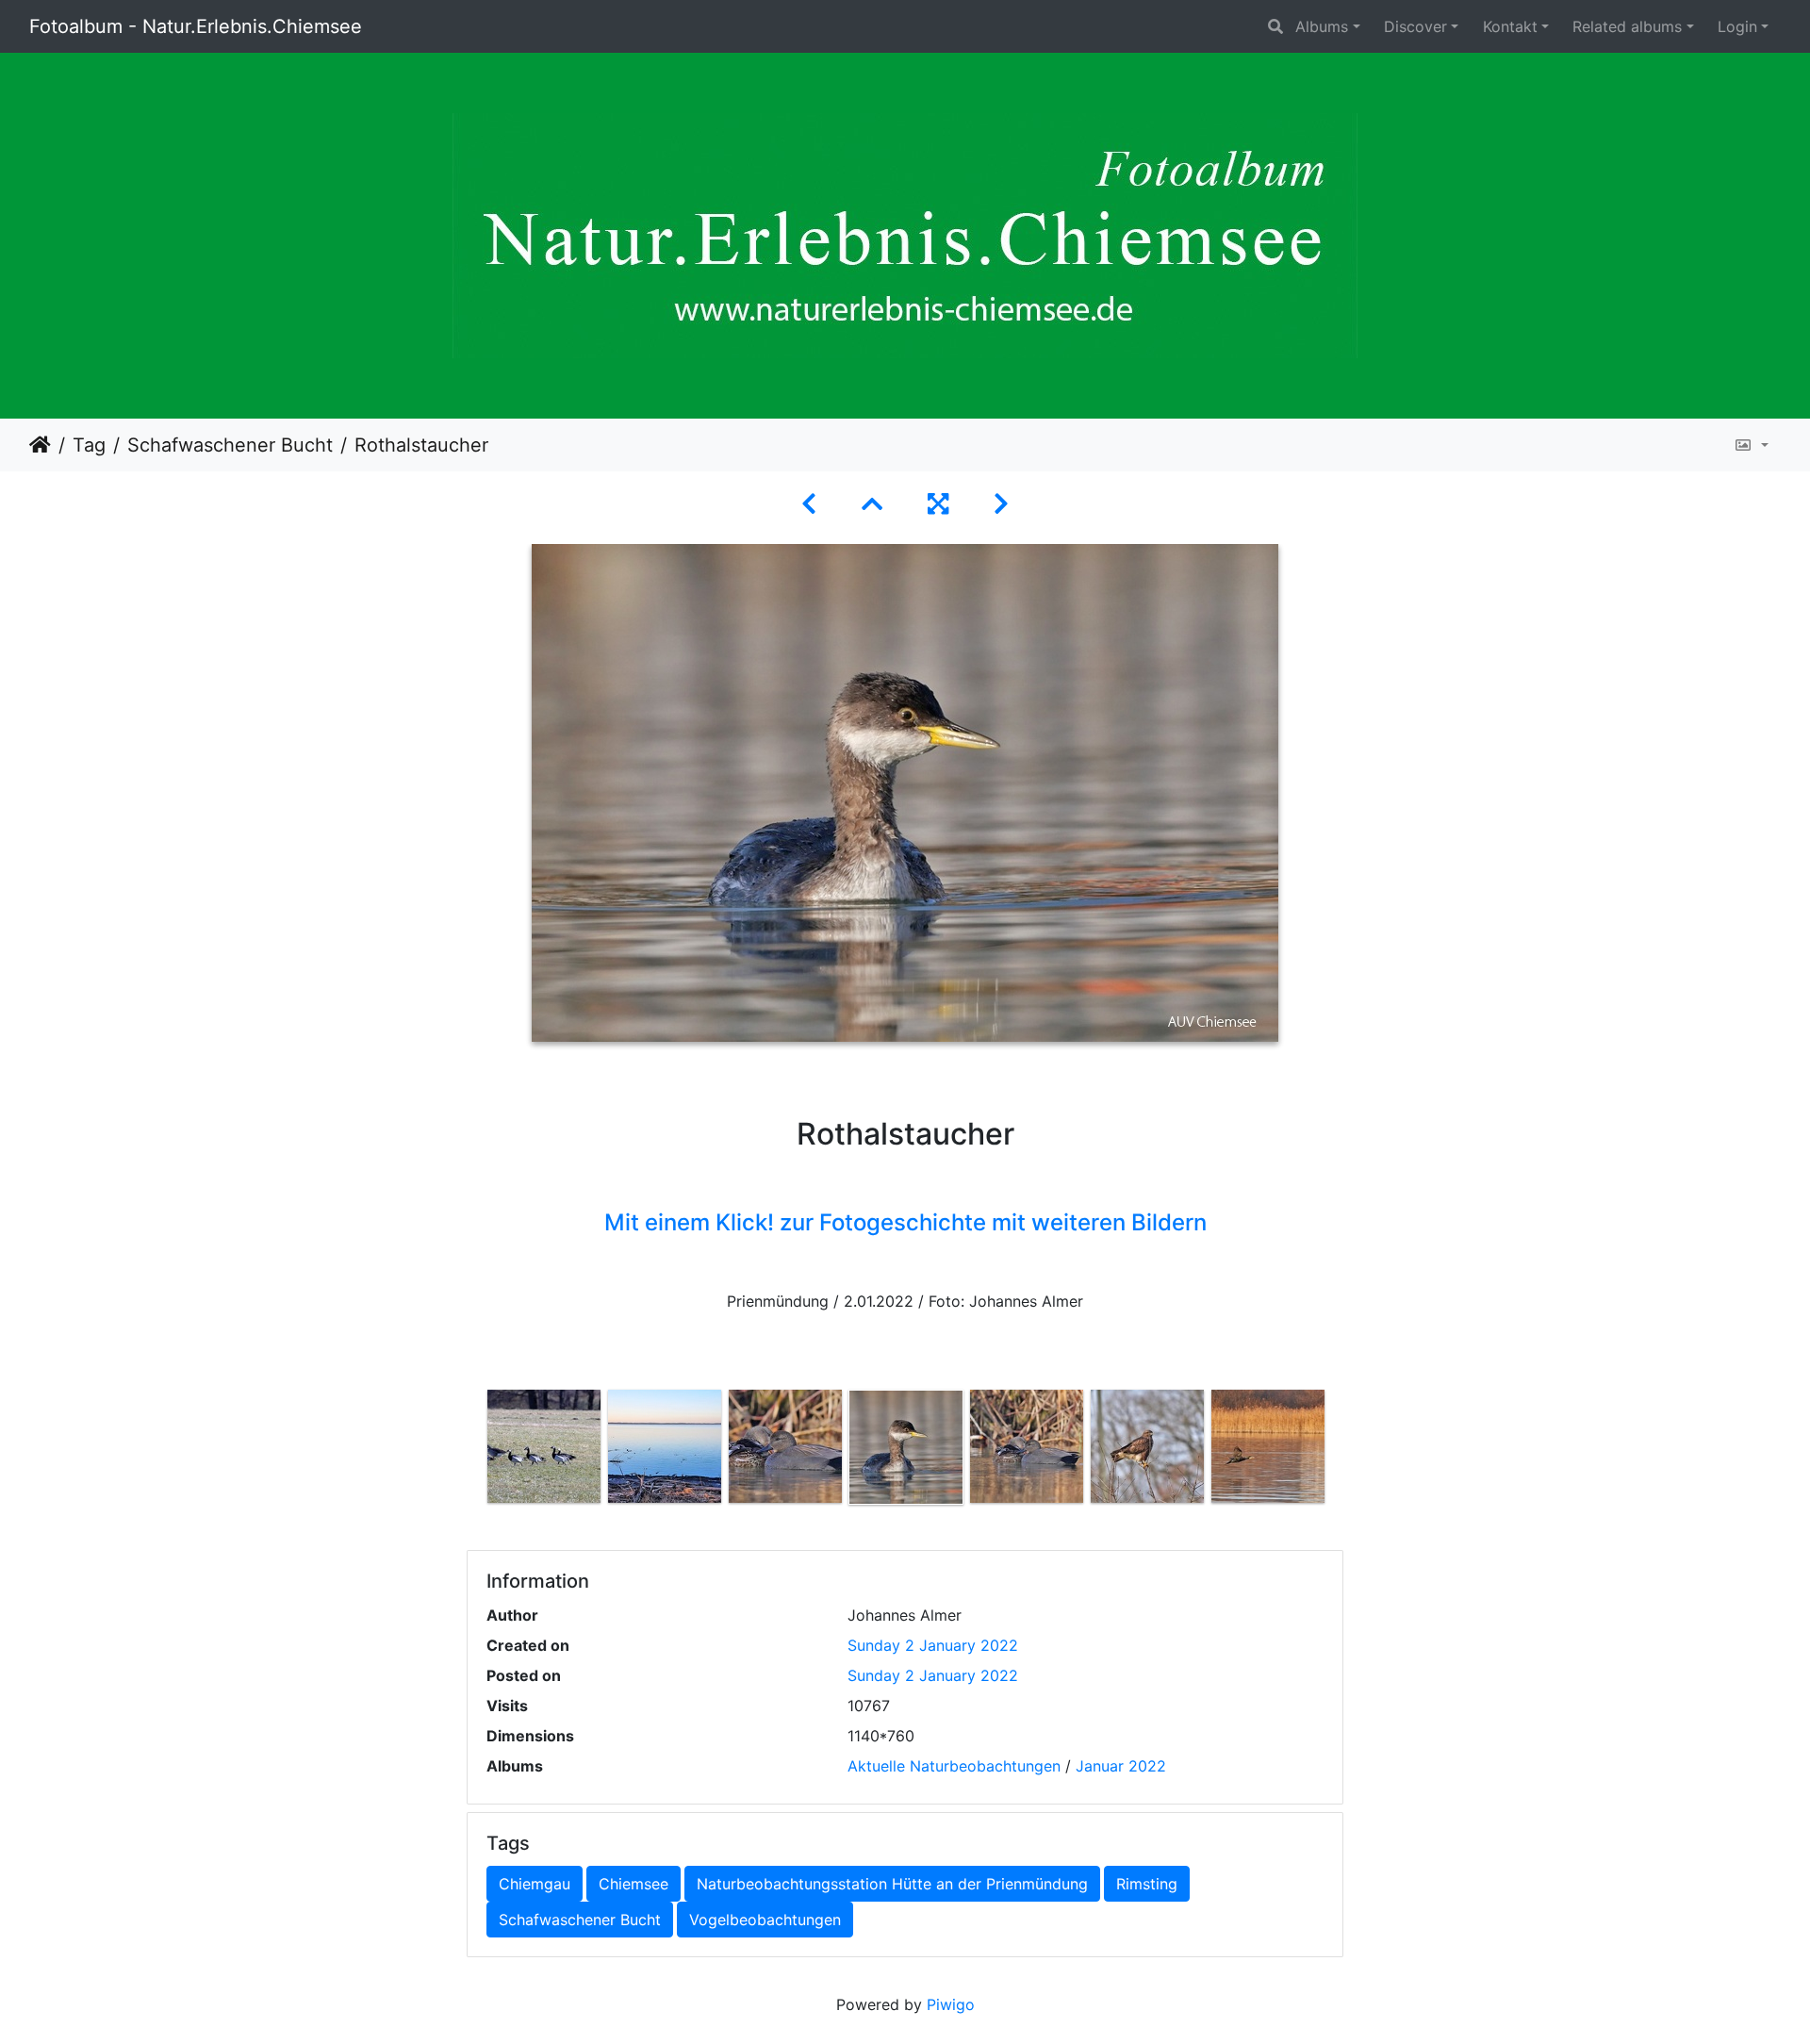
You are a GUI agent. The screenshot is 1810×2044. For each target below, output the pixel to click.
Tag (89, 445)
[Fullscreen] (938, 504)
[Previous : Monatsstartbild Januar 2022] (809, 504)
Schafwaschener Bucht (230, 445)
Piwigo (951, 2004)
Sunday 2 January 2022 (933, 1645)
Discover (1415, 26)
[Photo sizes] (1751, 445)
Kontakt (1510, 26)
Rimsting (1147, 1884)
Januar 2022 (1121, 1766)
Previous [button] (469, 1458)
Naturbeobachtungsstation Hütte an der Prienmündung (892, 1884)
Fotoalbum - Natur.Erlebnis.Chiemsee (196, 26)
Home (40, 445)
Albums (1322, 26)
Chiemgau (535, 1884)
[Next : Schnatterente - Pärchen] (1001, 504)
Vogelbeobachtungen (765, 1920)
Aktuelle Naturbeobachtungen (954, 1766)
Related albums (1627, 26)
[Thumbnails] (872, 504)
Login (1737, 26)
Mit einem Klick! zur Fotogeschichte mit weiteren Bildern (905, 1222)
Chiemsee (633, 1884)
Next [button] (1341, 1458)
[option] (544, 1446)
